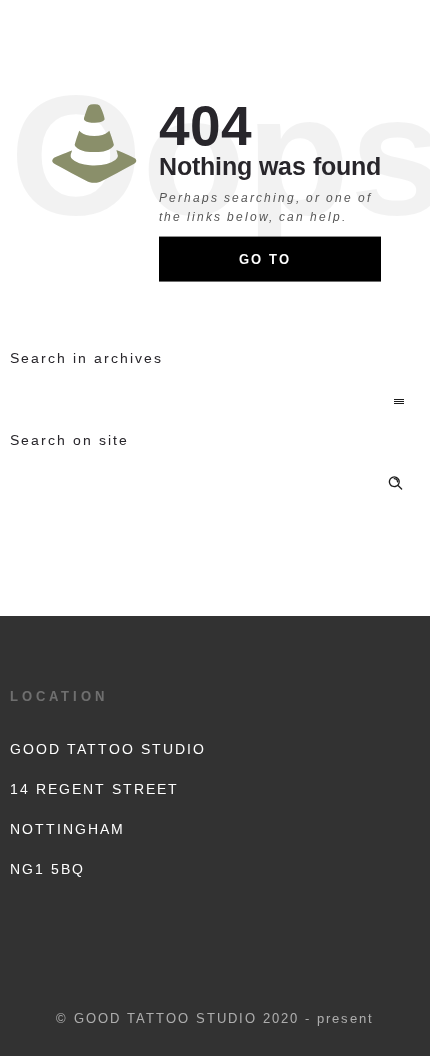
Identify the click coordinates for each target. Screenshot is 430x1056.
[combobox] (215, 403)
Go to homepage (284, 267)
